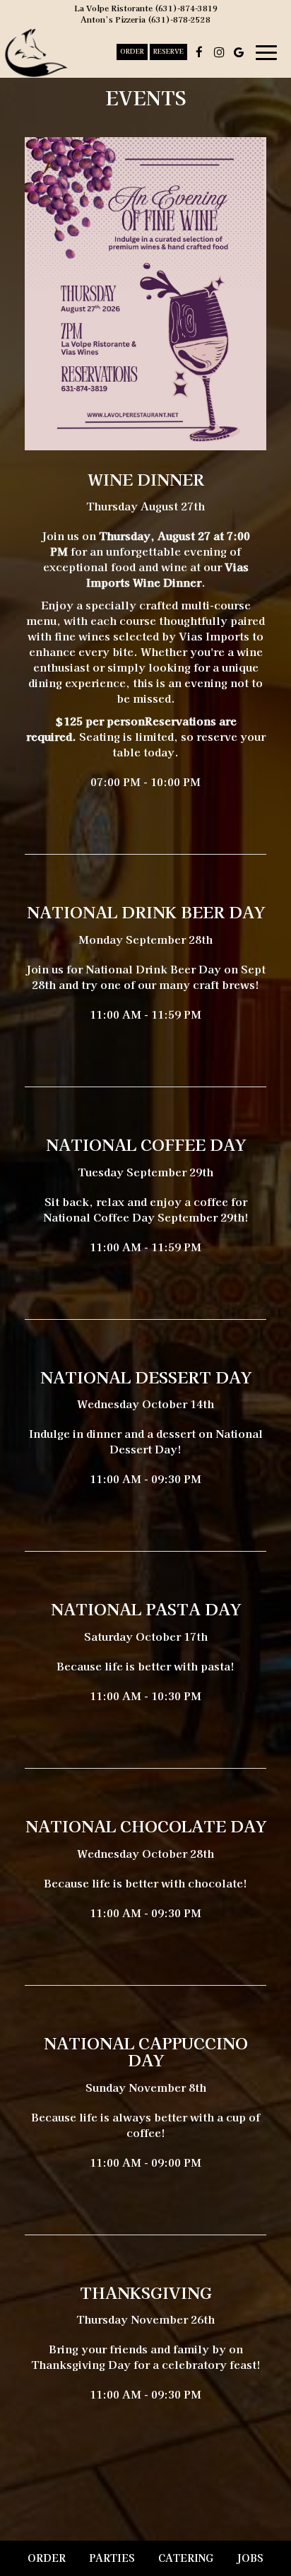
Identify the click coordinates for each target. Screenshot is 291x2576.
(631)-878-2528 (179, 19)
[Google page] (239, 52)
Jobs (250, 2558)
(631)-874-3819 (186, 8)
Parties (112, 2558)
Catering (186, 2558)
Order (132, 52)
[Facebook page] (199, 52)
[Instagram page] (219, 52)
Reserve (168, 52)
